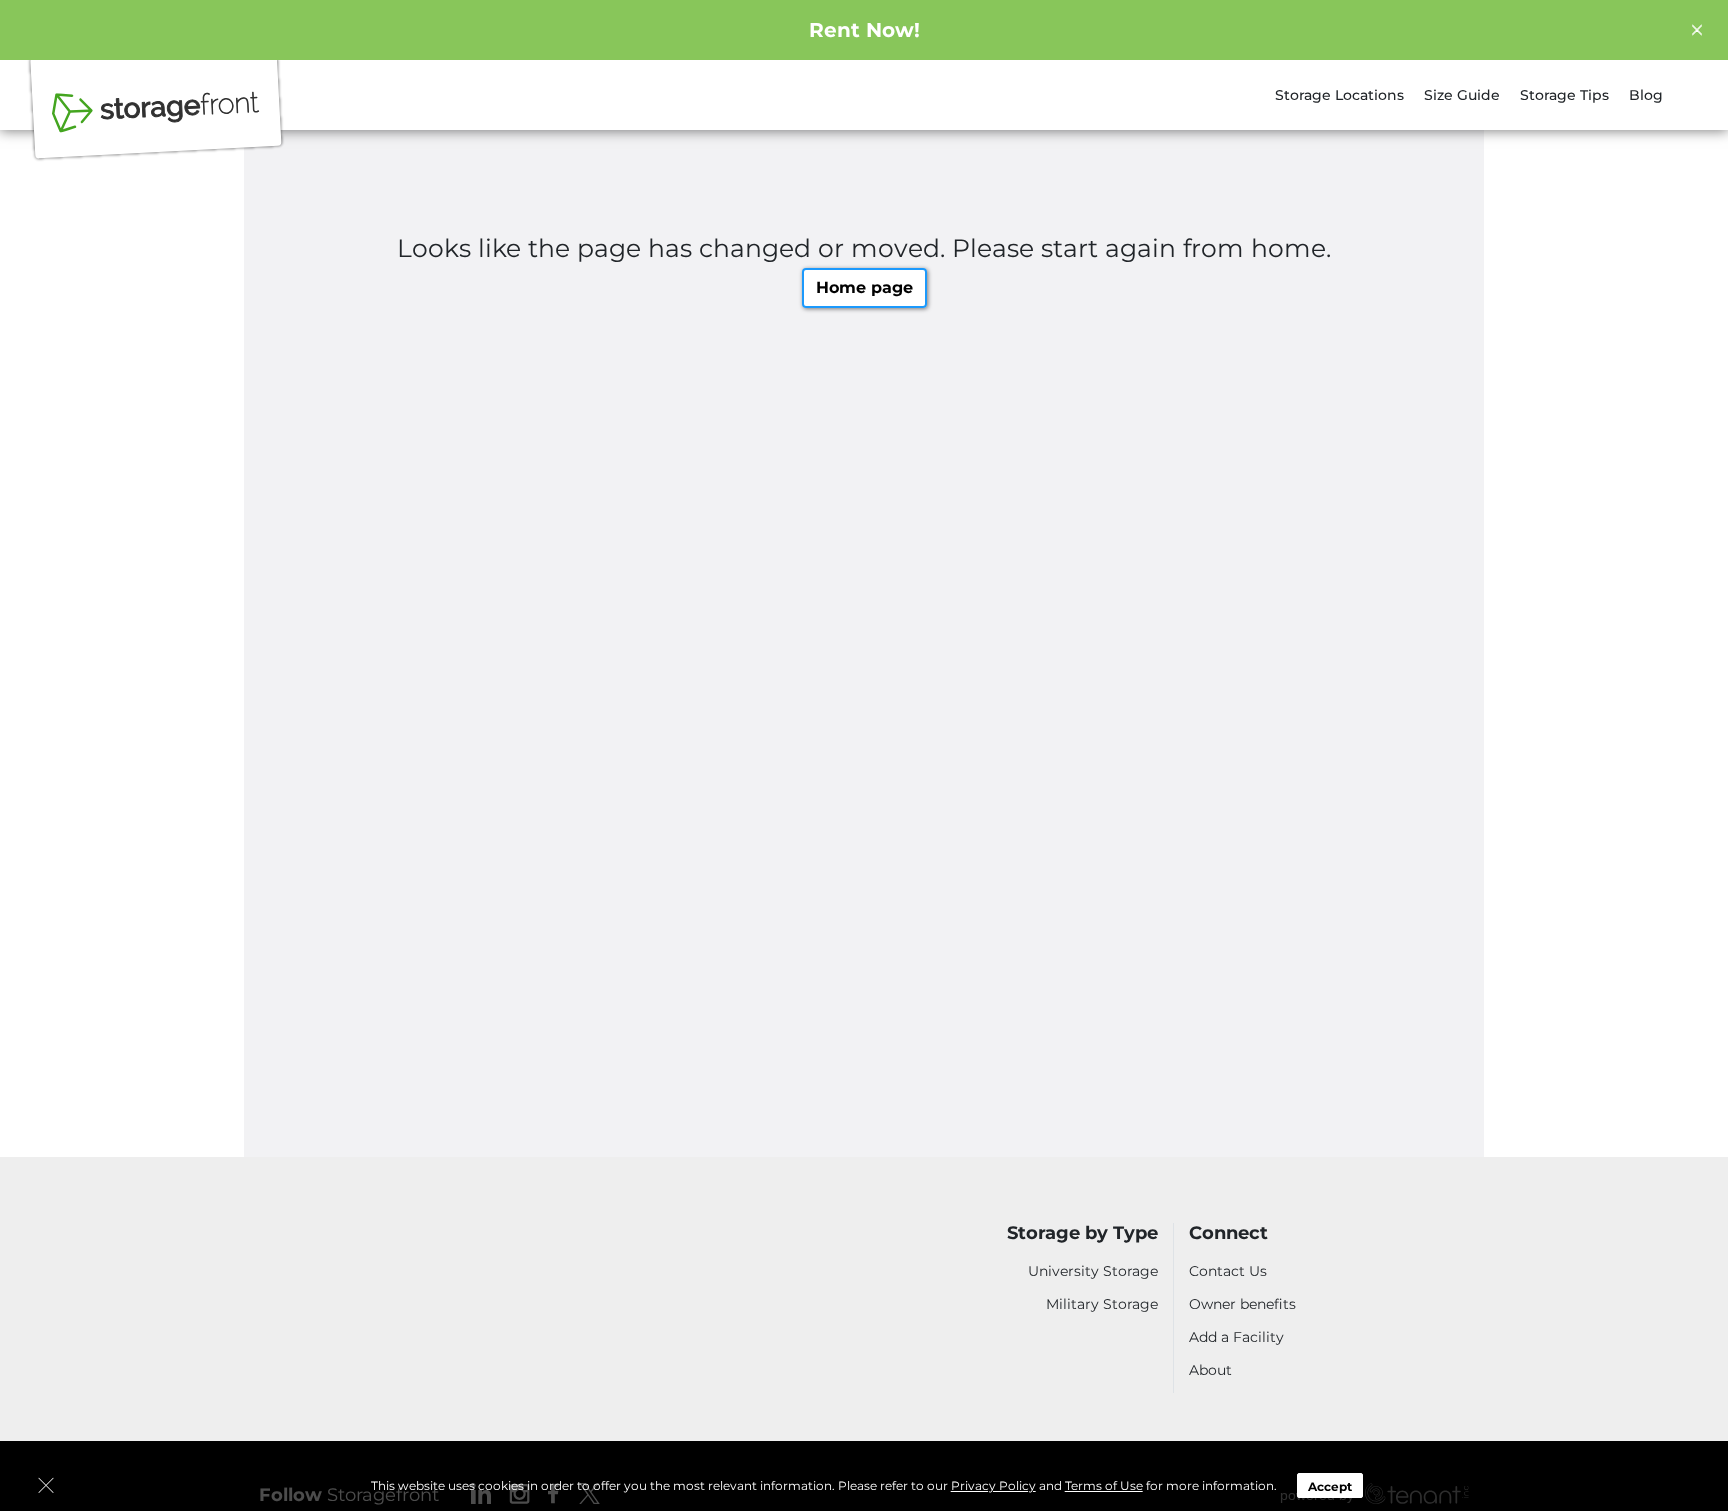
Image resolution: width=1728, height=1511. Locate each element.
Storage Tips (1564, 95)
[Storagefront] (156, 123)
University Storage (1093, 1271)
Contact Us (1228, 1271)
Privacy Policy (993, 1485)
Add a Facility (1236, 1337)
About (1210, 1370)
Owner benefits (1242, 1304)
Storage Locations (1339, 95)
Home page (864, 287)
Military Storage (1102, 1304)
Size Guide (1462, 95)
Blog (1646, 95)
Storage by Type (1082, 1233)
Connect (1228, 1233)
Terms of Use (1104, 1485)
